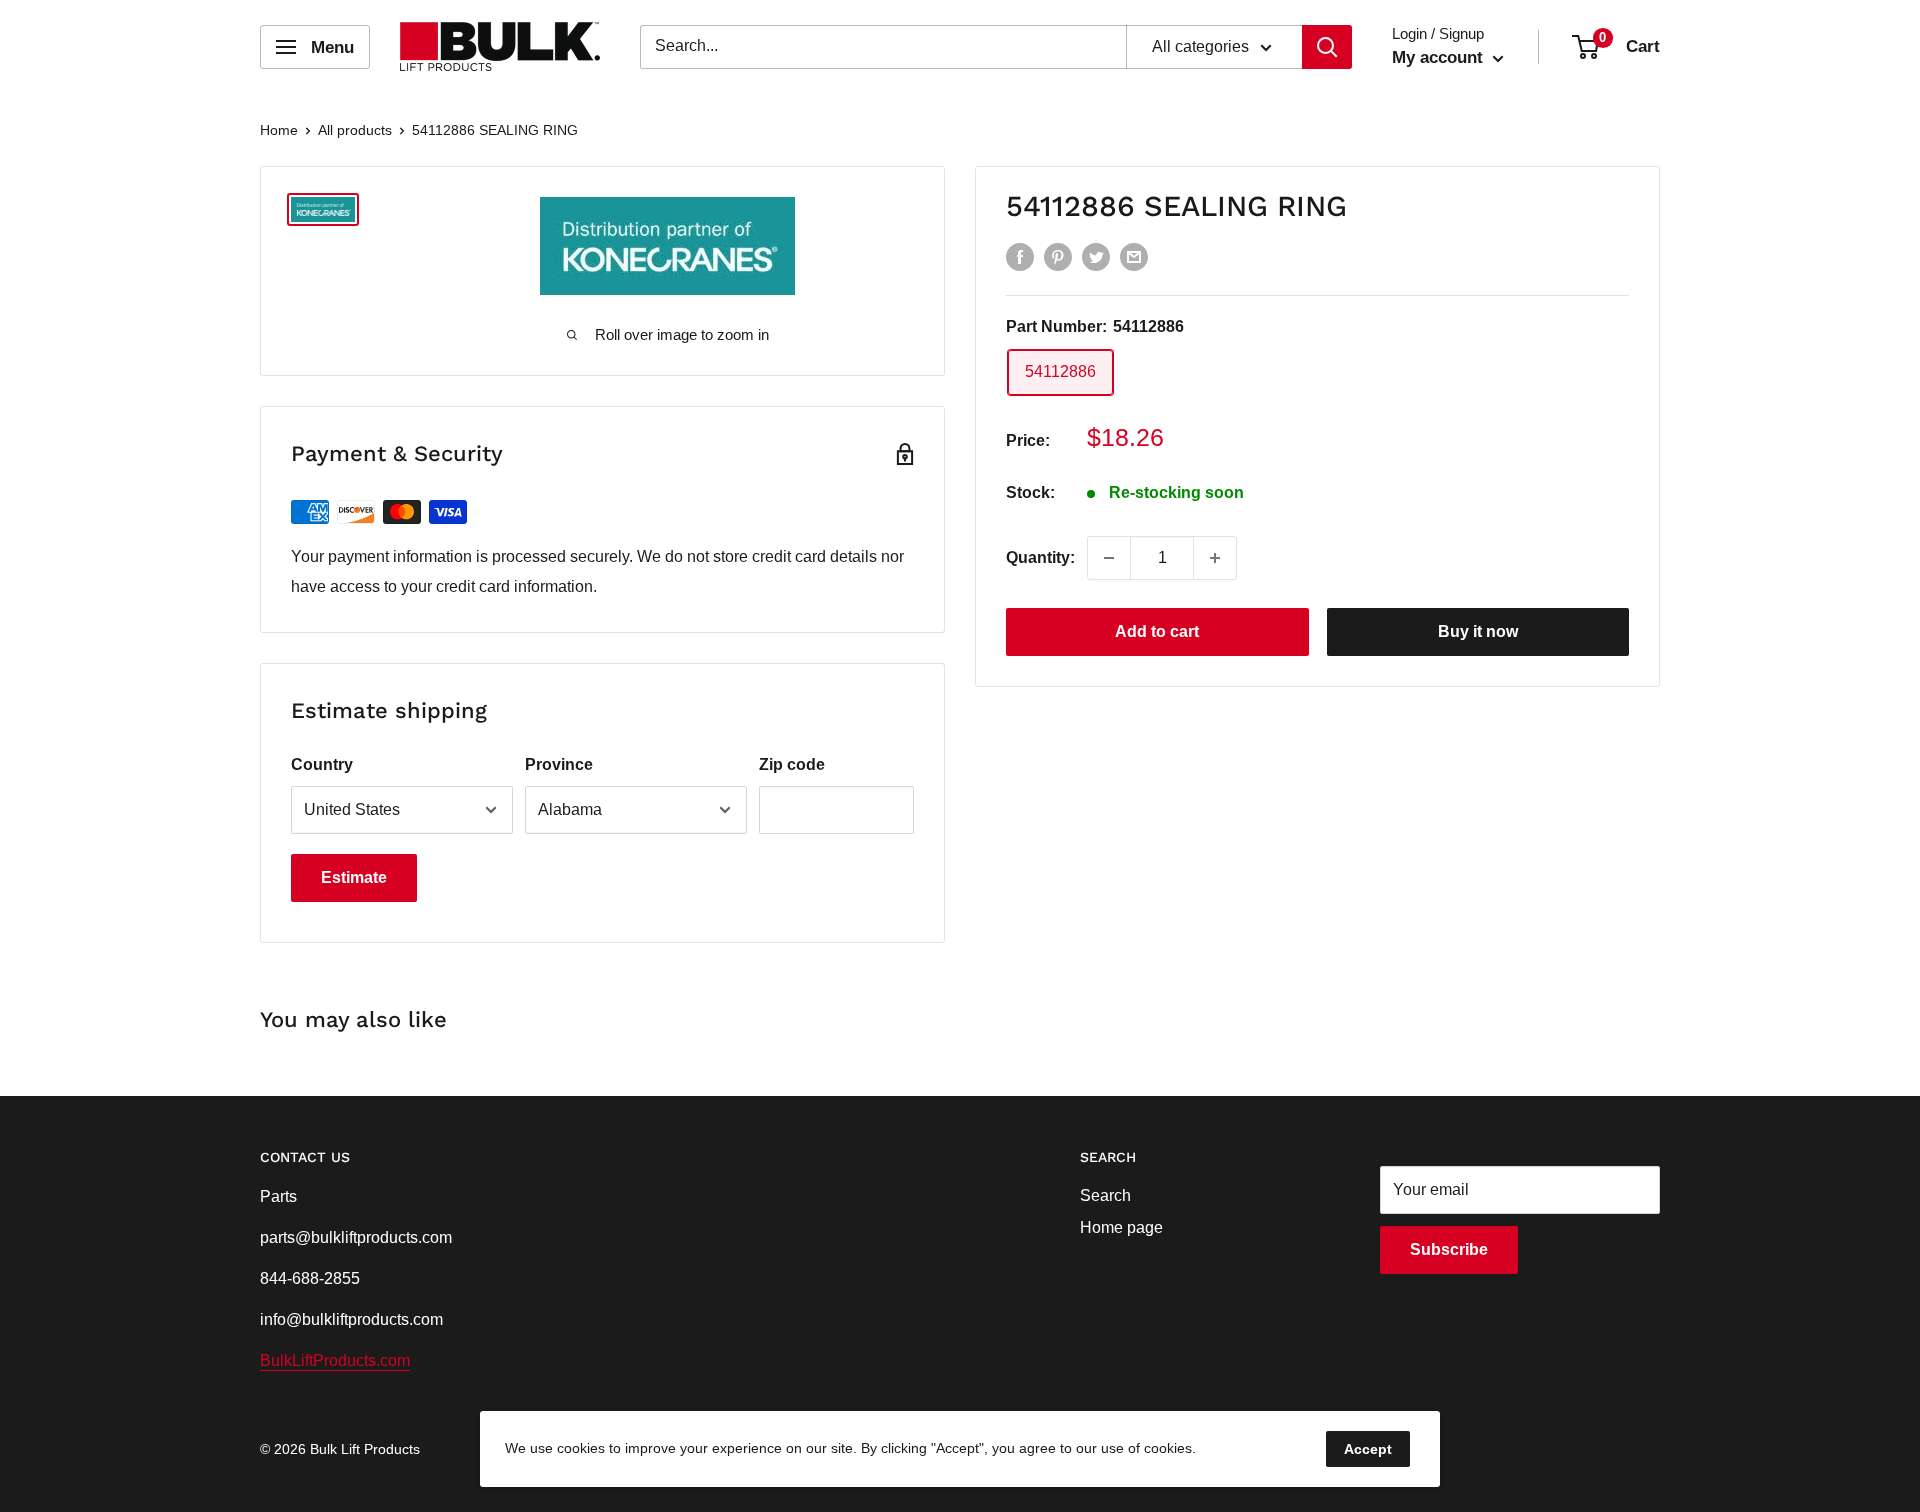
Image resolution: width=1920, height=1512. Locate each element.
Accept (1368, 1449)
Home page (1121, 1227)
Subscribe (1449, 1249)
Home (279, 130)
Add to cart (1157, 631)
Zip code (792, 764)
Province (559, 764)
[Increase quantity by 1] (1215, 558)
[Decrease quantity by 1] (1109, 558)
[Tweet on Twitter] (1096, 256)
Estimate (354, 877)
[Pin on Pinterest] (1058, 256)
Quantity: (1040, 557)
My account (1440, 57)
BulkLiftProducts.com (335, 1360)
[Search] (1327, 47)
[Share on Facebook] (1020, 256)
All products (355, 130)
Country (322, 764)
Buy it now (1478, 631)
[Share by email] (1134, 256)
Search (1105, 1195)
